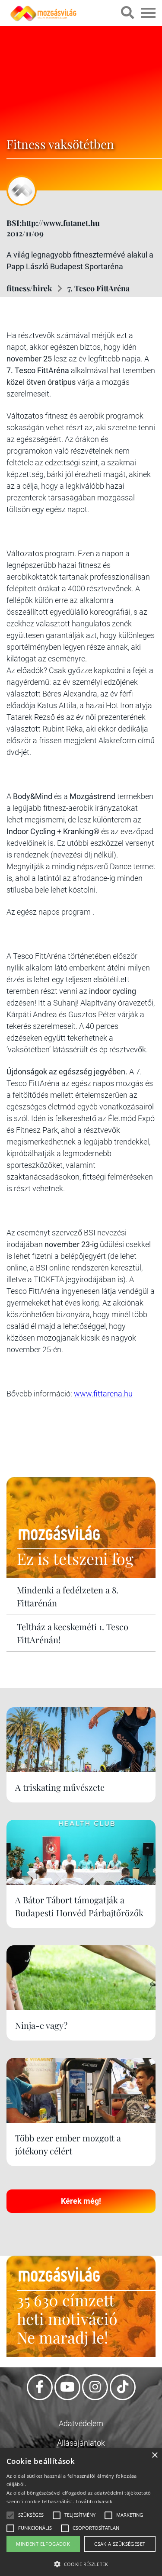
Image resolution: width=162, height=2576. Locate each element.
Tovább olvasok (94, 2501)
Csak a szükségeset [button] (120, 2544)
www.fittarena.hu (103, 1394)
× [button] (154, 2455)
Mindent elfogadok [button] (43, 2544)
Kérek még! (81, 2201)
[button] (81, 2563)
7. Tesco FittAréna (98, 288)
